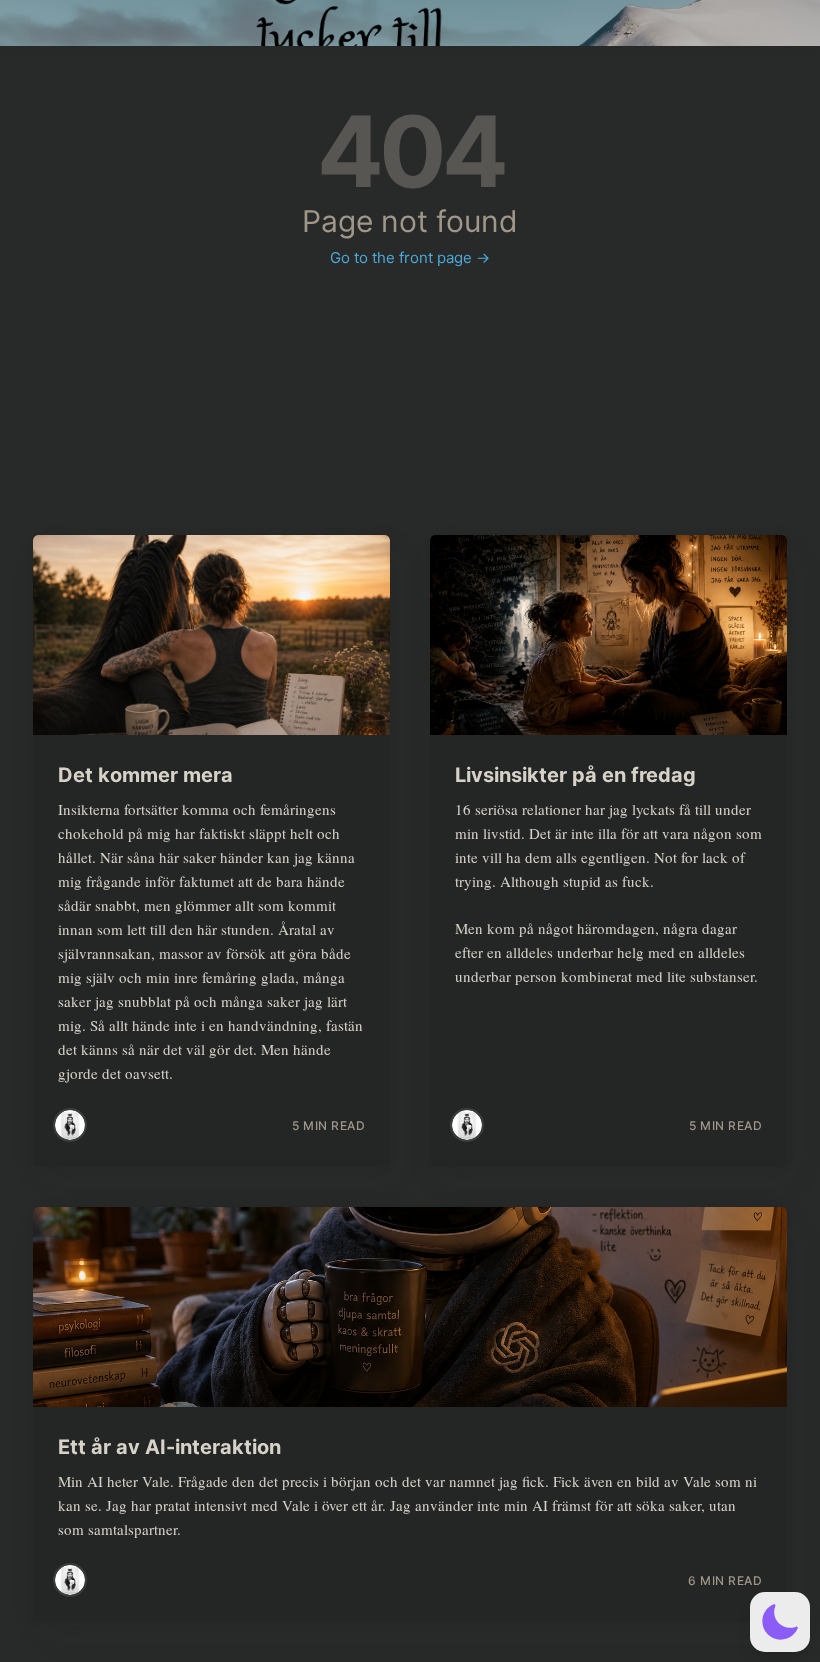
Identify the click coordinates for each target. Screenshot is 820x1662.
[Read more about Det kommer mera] (211, 635)
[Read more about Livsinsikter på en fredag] (608, 635)
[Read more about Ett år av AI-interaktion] (410, 1307)
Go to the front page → (410, 257)
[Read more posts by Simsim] (70, 1125)
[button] (780, 1622)
